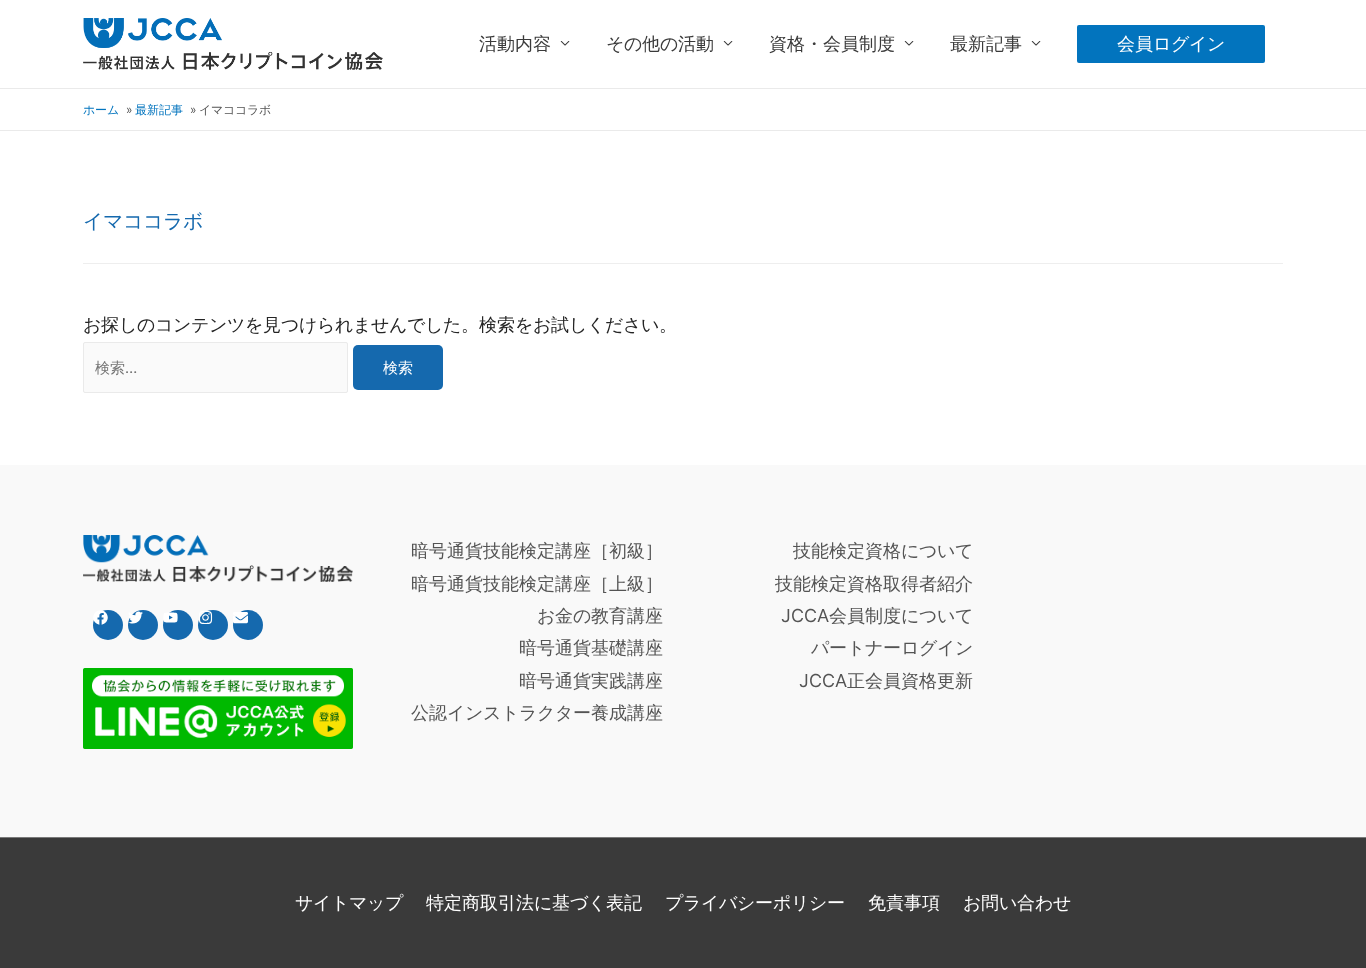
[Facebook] (108, 625)
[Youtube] (178, 625)
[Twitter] (143, 625)
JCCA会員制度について (877, 615)
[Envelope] (248, 625)
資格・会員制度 (832, 43)
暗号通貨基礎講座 (591, 647)
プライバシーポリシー (755, 902)
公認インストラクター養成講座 (537, 712)
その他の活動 (660, 43)
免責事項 (904, 902)
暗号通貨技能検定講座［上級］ (537, 583)
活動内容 (515, 43)
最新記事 (986, 43)
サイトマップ (349, 902)
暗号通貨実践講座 (591, 680)
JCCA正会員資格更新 (886, 680)
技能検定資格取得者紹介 (874, 583)
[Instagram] (213, 625)
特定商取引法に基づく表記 (534, 902)
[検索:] (218, 366)
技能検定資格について (883, 550)
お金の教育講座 (600, 615)
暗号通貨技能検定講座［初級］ (537, 550)
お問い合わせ (1017, 902)
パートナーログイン (892, 647)
